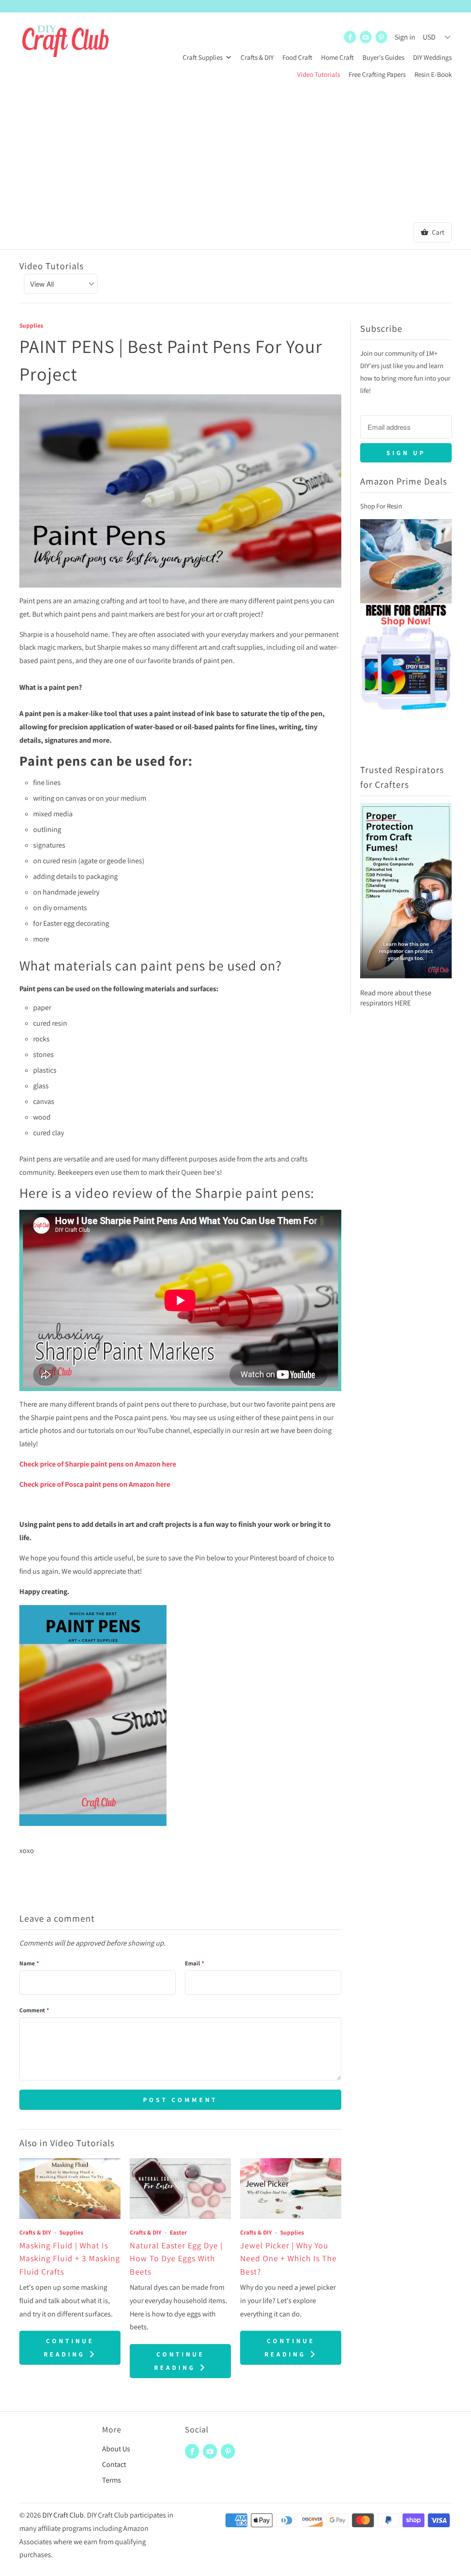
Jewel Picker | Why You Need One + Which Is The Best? (288, 2259)
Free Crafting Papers (377, 74)
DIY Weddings (432, 57)
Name (29, 1963)
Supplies (31, 325)
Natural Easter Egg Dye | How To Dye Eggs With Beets (176, 2259)
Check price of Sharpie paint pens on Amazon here (98, 1464)
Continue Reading (69, 2348)
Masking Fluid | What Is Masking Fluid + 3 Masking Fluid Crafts (70, 2259)
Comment (34, 2010)
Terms (112, 2480)
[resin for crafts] (406, 715)
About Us (116, 2449)
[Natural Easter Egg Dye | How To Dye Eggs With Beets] (180, 2189)
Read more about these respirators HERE (396, 998)
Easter (178, 2232)
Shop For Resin (381, 506)
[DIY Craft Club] (65, 46)
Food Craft (297, 57)
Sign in (405, 37)
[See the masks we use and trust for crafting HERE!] (406, 983)
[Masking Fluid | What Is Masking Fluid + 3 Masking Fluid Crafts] (70, 2189)
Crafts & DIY (257, 57)
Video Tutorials (319, 74)
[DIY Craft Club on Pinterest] (381, 37)
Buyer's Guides (383, 57)
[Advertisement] (235, 153)
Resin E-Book (433, 74)
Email (195, 1963)
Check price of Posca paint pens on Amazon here (95, 1484)
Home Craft (337, 57)
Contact (114, 2464)
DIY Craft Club (63, 2515)
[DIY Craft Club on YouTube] (366, 37)
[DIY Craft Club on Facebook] (350, 37)
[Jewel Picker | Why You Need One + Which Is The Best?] (291, 2189)
